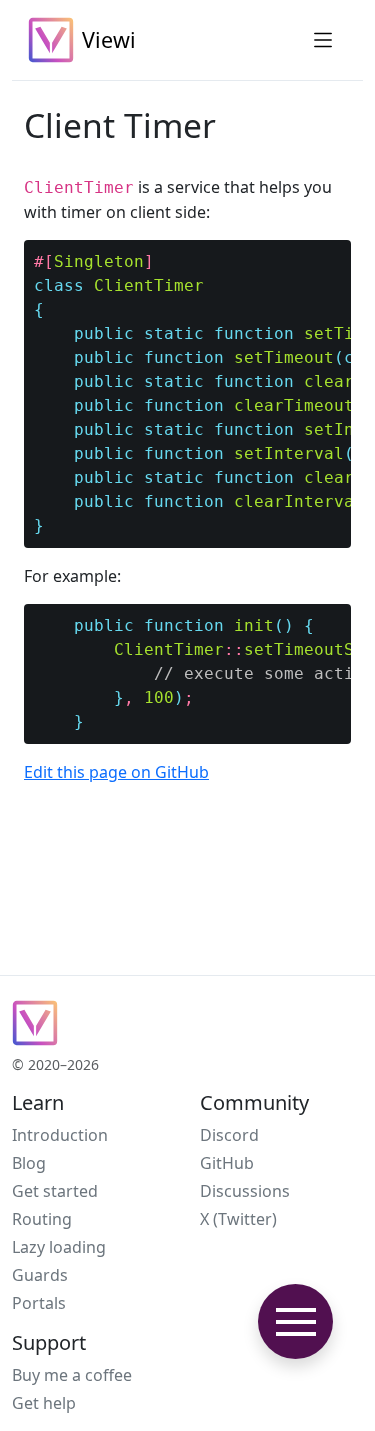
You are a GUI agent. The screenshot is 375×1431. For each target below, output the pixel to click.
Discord (229, 1135)
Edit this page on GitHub (116, 772)
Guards (40, 1275)
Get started (55, 1191)
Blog (29, 1163)
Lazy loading (59, 1247)
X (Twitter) (238, 1219)
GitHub (227, 1163)
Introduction (60, 1135)
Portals (39, 1303)
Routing (42, 1219)
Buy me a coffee (72, 1375)
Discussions (245, 1191)
